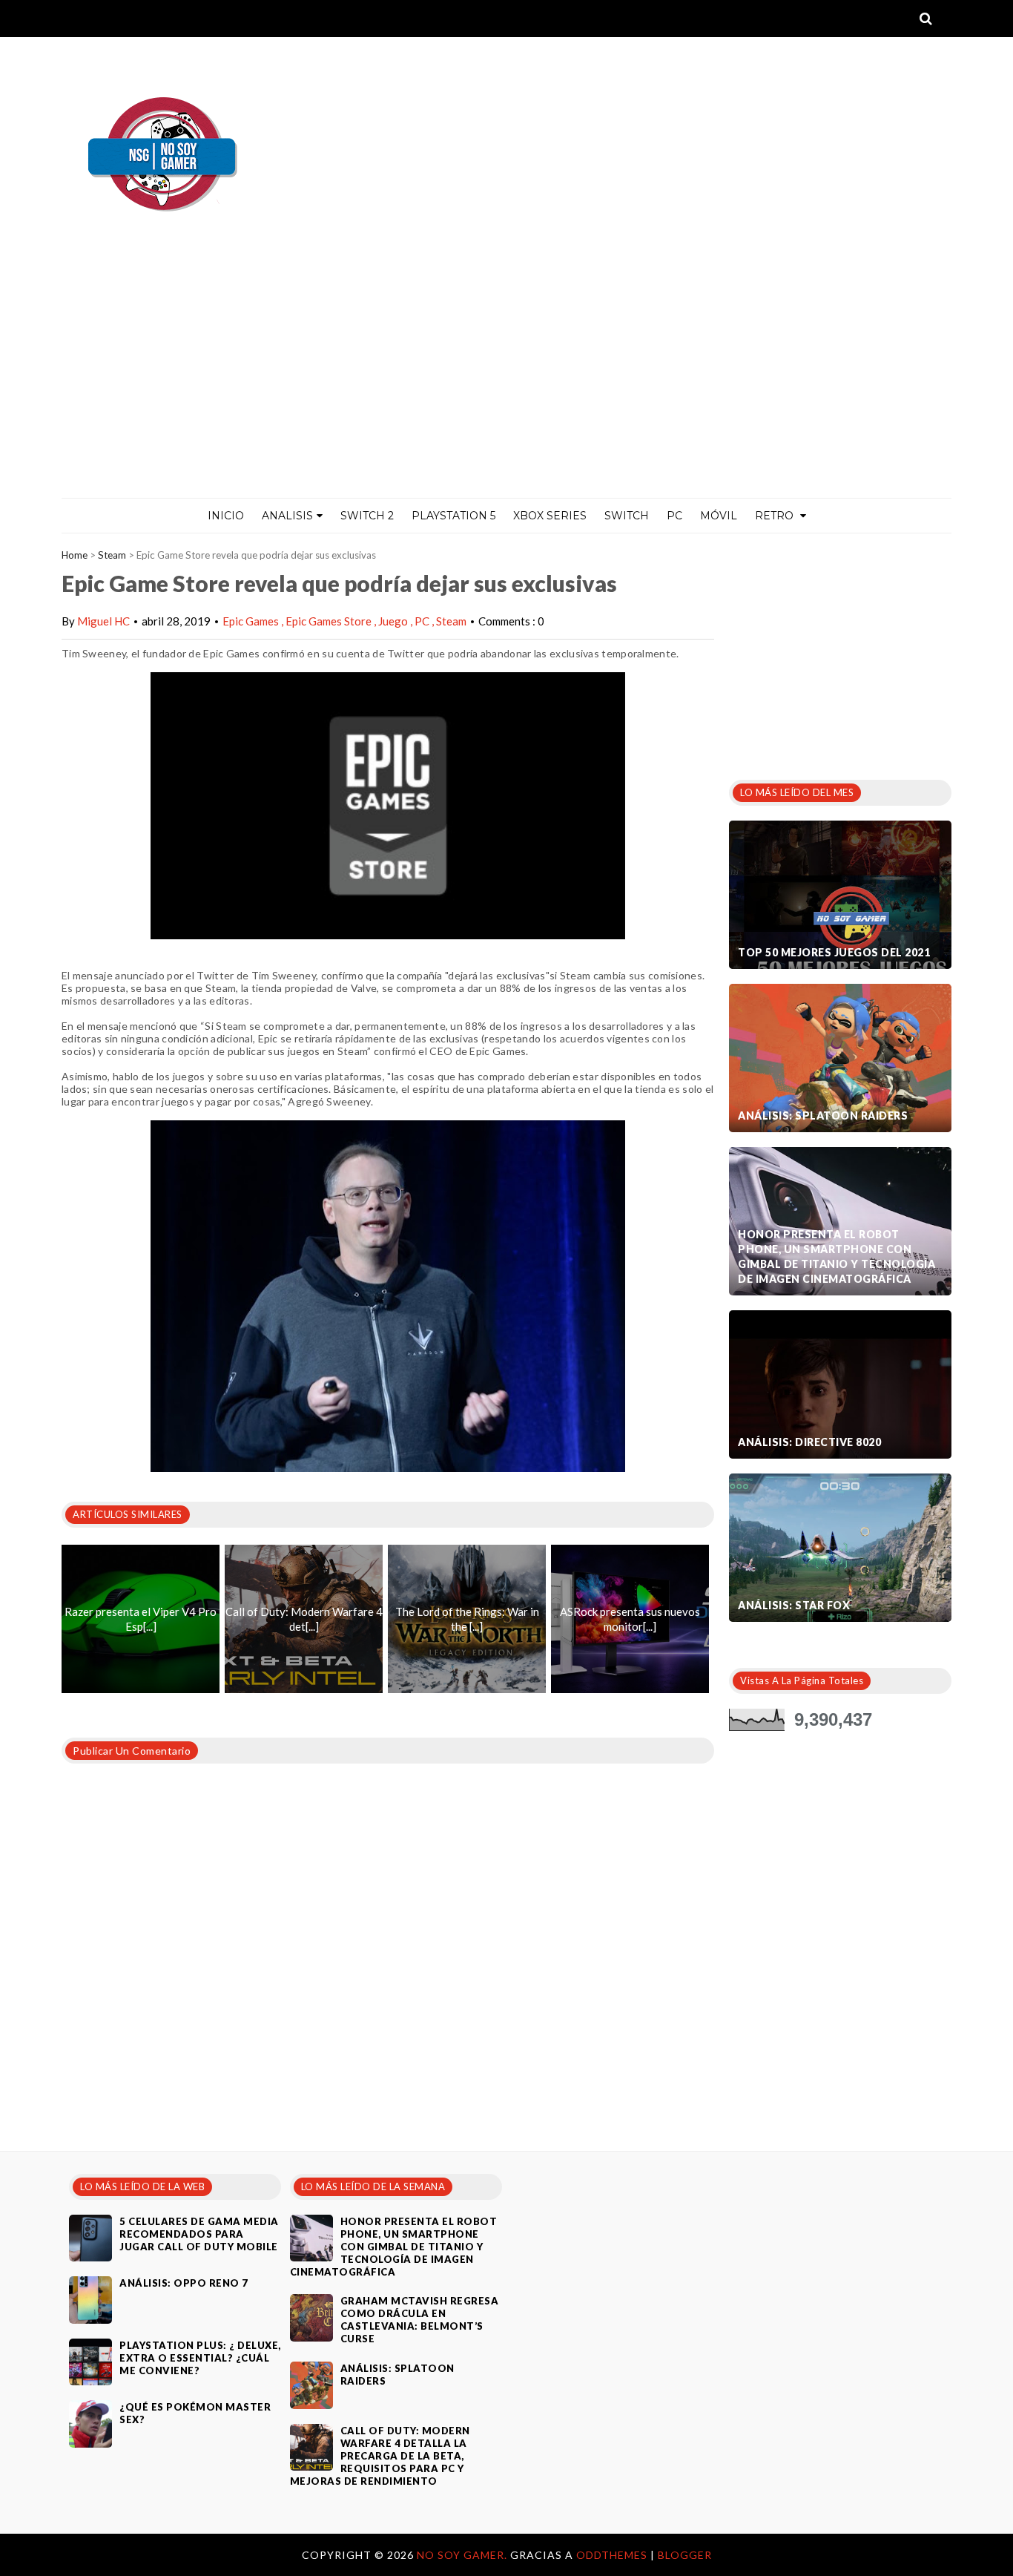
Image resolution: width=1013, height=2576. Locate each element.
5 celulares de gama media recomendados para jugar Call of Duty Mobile (199, 2234)
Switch (627, 516)
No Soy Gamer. (463, 2555)
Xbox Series (550, 516)
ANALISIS (287, 516)
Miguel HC (103, 621)
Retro (776, 516)
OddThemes (612, 2555)
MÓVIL (719, 516)
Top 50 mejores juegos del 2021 (834, 952)
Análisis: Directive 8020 (809, 1442)
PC (674, 516)
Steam (112, 555)
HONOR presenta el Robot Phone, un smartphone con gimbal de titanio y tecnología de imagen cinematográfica (837, 1256)
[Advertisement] (506, 387)
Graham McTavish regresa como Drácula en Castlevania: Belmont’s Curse (420, 2320)
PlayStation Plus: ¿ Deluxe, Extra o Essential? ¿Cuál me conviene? (200, 2358)
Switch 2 (367, 516)
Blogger (685, 2555)
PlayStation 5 (453, 516)
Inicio (226, 516)
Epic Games (252, 621)
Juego (394, 621)
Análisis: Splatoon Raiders (823, 1115)
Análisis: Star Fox (794, 1605)
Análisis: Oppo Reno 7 (184, 2283)
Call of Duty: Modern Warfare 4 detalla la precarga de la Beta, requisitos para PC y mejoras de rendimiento (380, 2456)
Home (75, 555)
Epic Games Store (330, 621)
